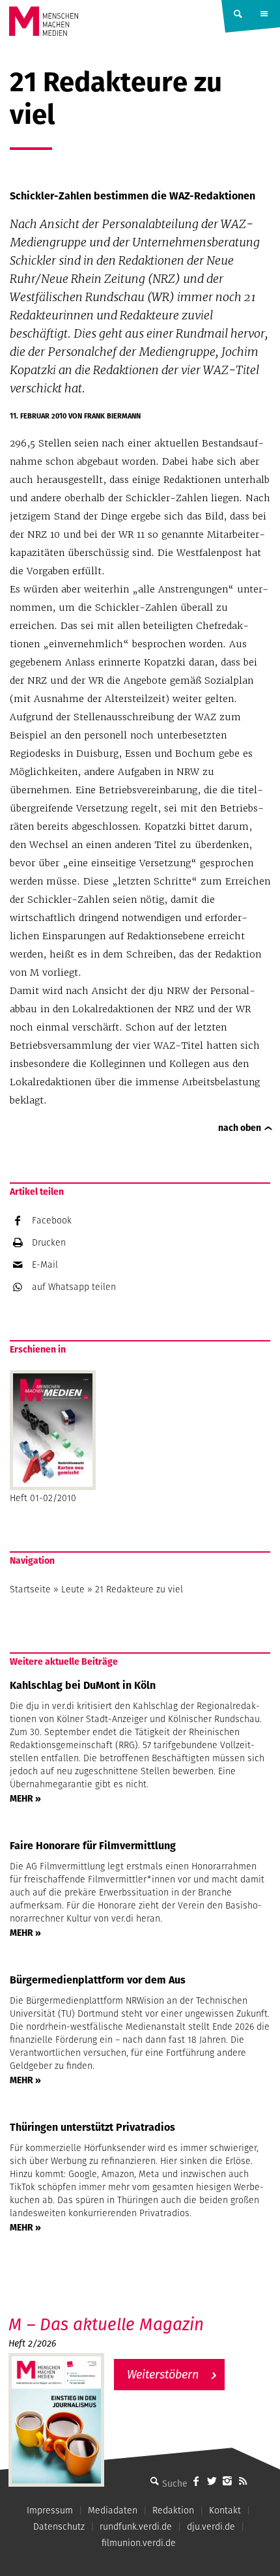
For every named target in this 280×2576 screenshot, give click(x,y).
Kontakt (225, 2510)
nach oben (240, 1128)
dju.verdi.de (211, 2526)
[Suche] (154, 2481)
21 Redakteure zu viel (139, 1589)
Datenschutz (59, 2526)
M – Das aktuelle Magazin (106, 2324)
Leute (73, 1589)
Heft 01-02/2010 (43, 1498)
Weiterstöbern (163, 2374)
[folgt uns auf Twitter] (212, 2481)
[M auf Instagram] (227, 2481)
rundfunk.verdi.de (136, 2526)
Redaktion (173, 2510)
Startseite (30, 1589)
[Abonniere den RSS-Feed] (243, 2481)
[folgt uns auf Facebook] (196, 2481)
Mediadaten (113, 2510)
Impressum (50, 2510)
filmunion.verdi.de (139, 2543)
